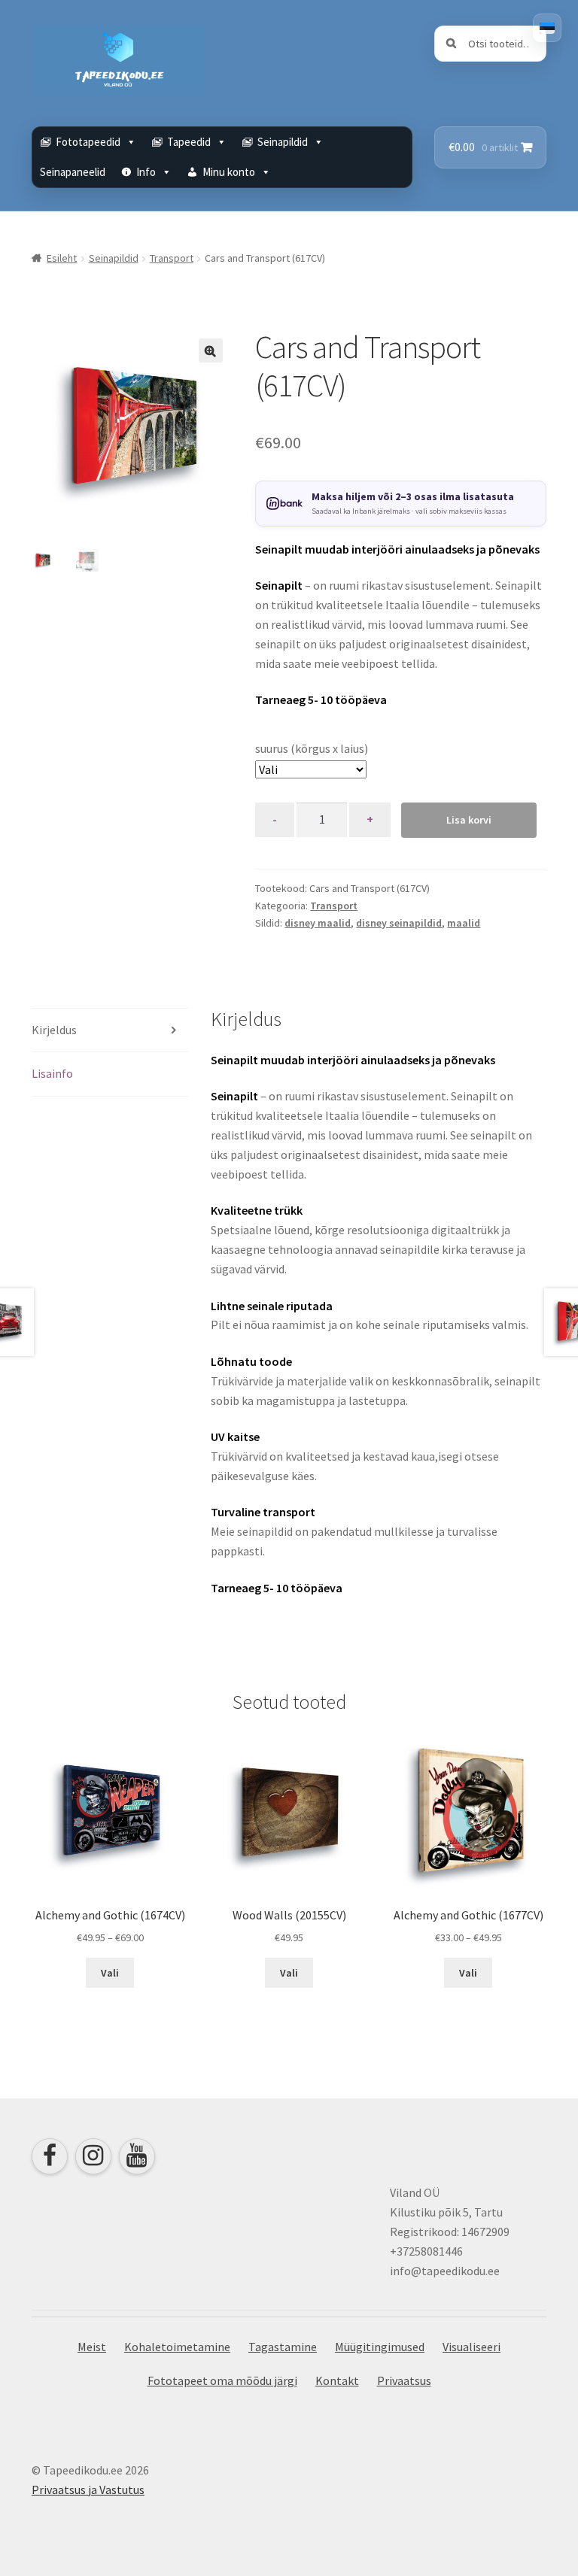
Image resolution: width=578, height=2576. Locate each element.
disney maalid (318, 923)
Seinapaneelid (73, 172)
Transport (172, 258)
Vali (110, 1973)
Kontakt (337, 2380)
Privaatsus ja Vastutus (88, 2490)
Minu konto (229, 172)
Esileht (62, 258)
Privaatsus (404, 2380)
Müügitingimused (380, 2347)
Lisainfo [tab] (52, 1073)
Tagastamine (283, 2347)
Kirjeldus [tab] (54, 1030)
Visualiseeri (472, 2347)
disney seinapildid (399, 923)
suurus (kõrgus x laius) (312, 748)
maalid (464, 923)
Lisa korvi (469, 820)
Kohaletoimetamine (177, 2347)
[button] (211, 350)
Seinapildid (114, 258)
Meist (92, 2347)
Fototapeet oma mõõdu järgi (222, 2380)
